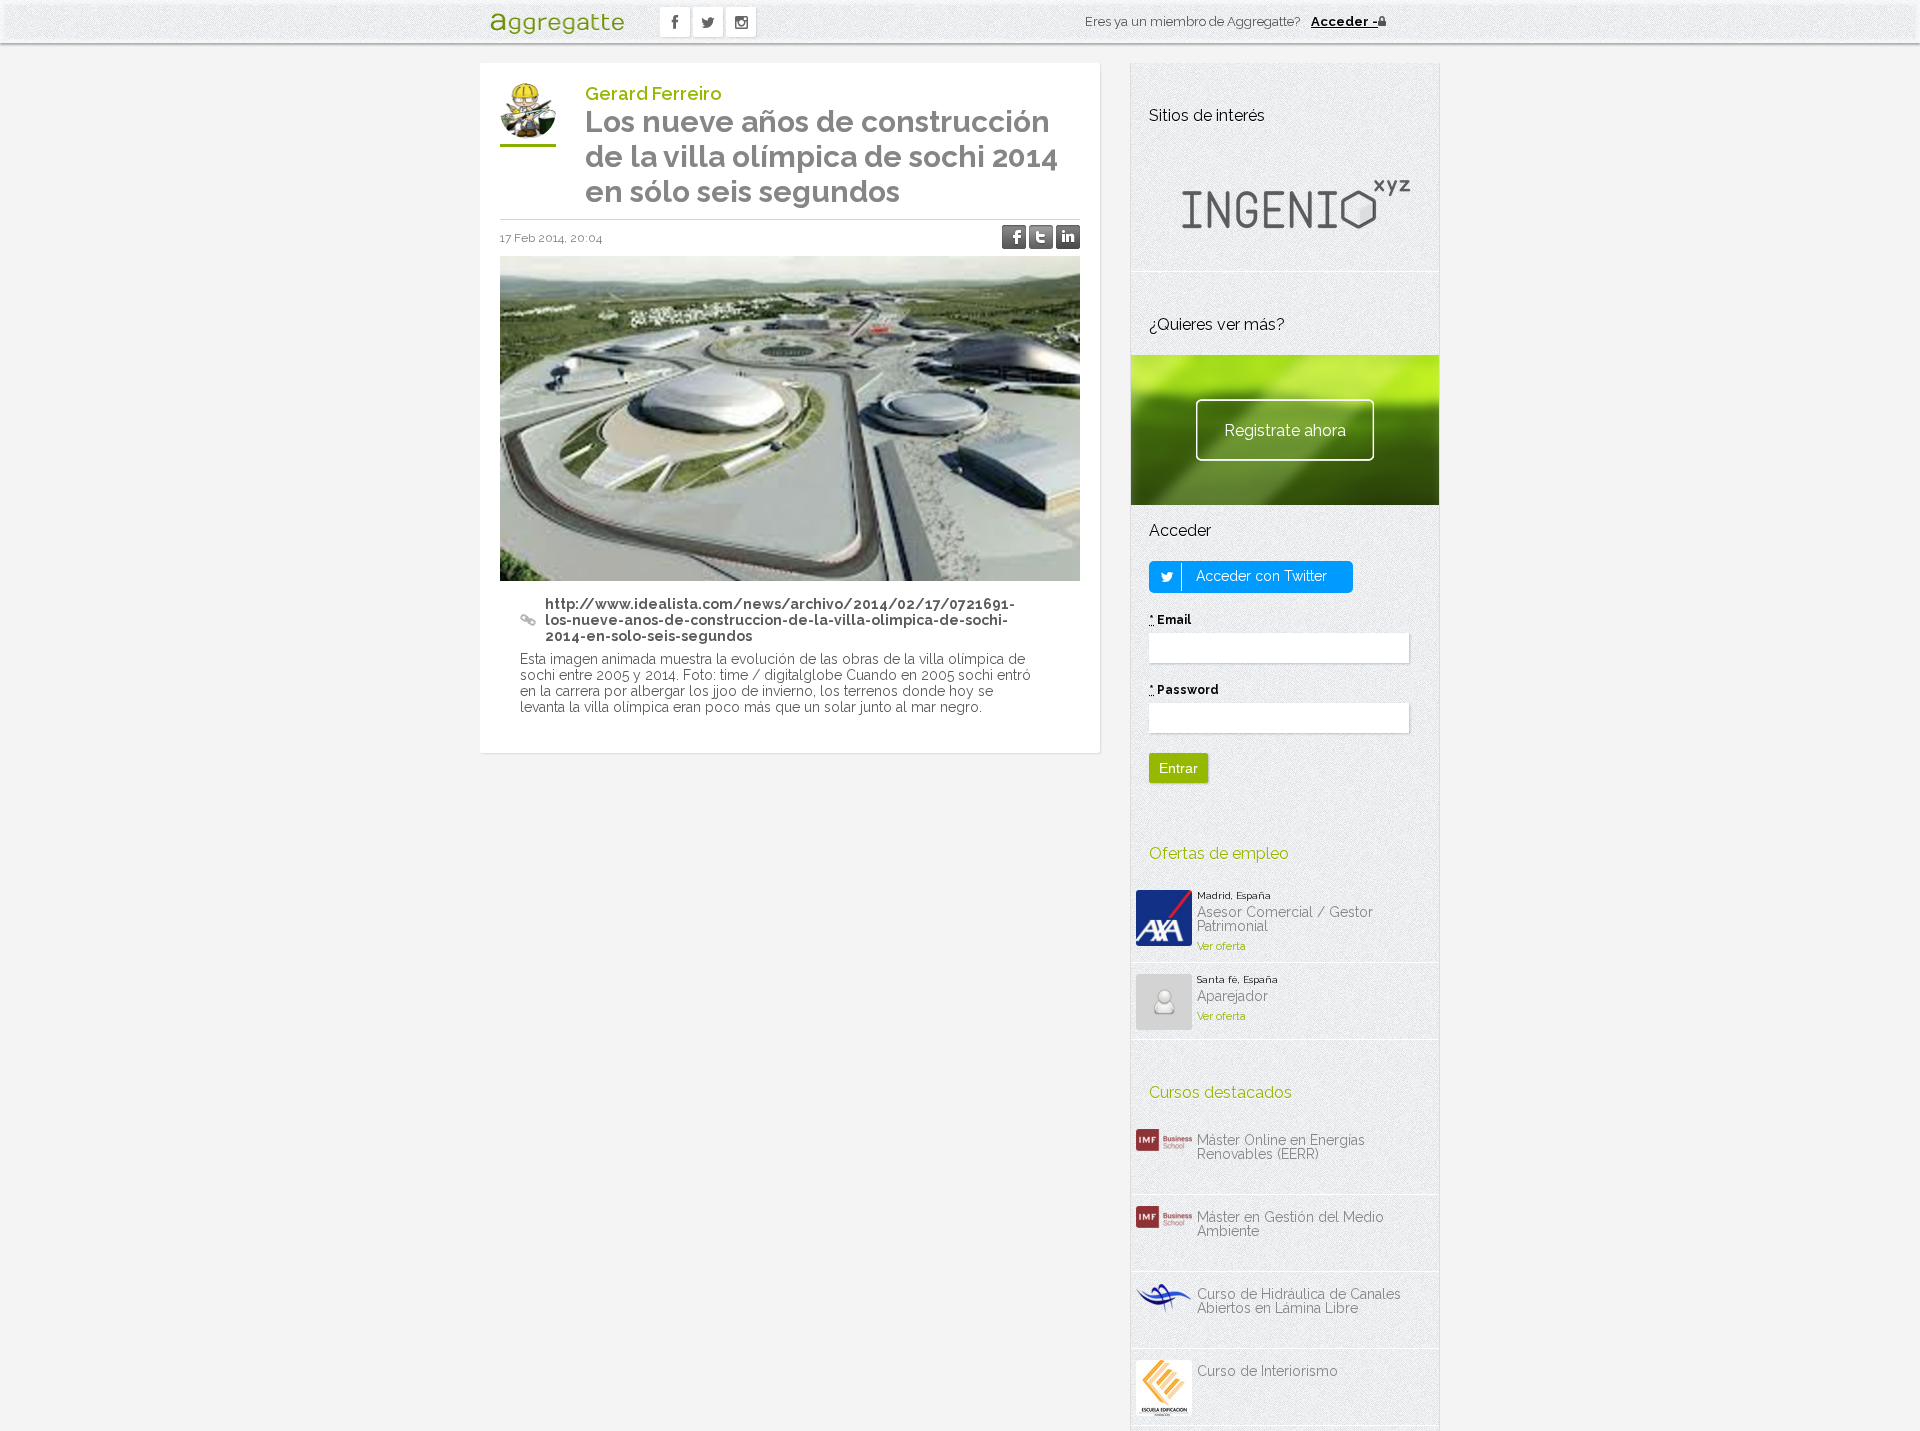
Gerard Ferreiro (653, 93)
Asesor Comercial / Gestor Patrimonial (1285, 919)
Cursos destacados (1220, 1092)
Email (1170, 620)
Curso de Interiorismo (1267, 1371)
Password (1184, 690)
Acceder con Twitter (1259, 576)
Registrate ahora (1285, 430)
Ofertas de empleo (1219, 853)
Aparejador (1232, 996)
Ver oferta (1221, 946)
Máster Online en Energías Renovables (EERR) (1281, 1147)
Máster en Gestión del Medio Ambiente (1290, 1224)
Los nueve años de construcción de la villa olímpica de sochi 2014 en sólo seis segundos (821, 156)
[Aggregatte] (557, 23)
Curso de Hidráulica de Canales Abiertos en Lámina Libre (1299, 1301)
